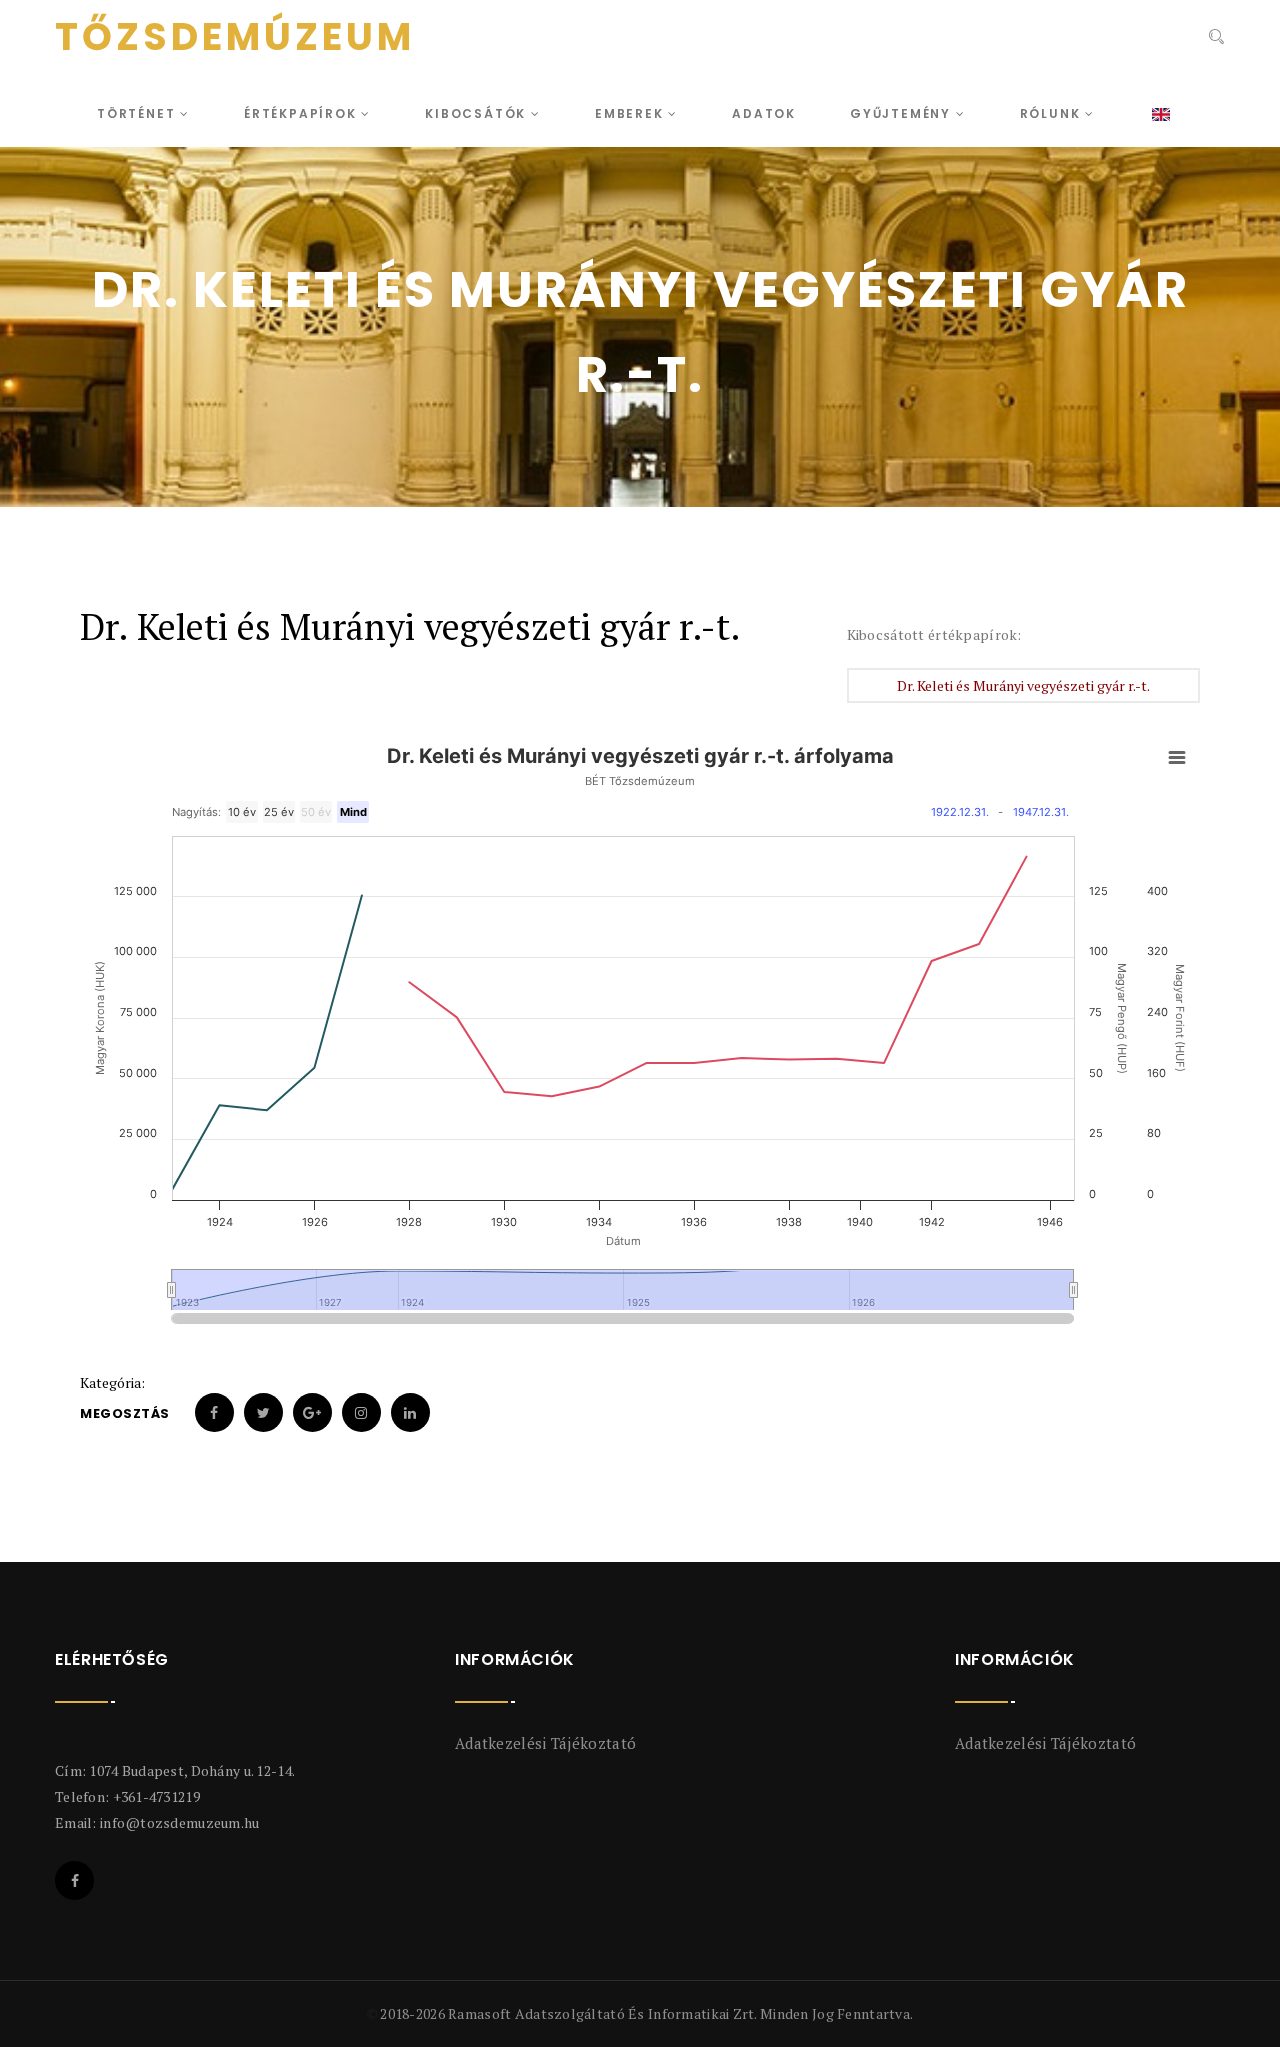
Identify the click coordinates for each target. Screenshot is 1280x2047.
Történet (138, 113)
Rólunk (1053, 113)
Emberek (631, 113)
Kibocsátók (478, 113)
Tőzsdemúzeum (235, 37)
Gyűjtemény (903, 113)
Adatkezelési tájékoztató (545, 1743)
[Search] (1214, 39)
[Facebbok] (74, 1880)
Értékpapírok (302, 113)
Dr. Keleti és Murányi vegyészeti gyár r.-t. (1023, 685)
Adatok (764, 113)
